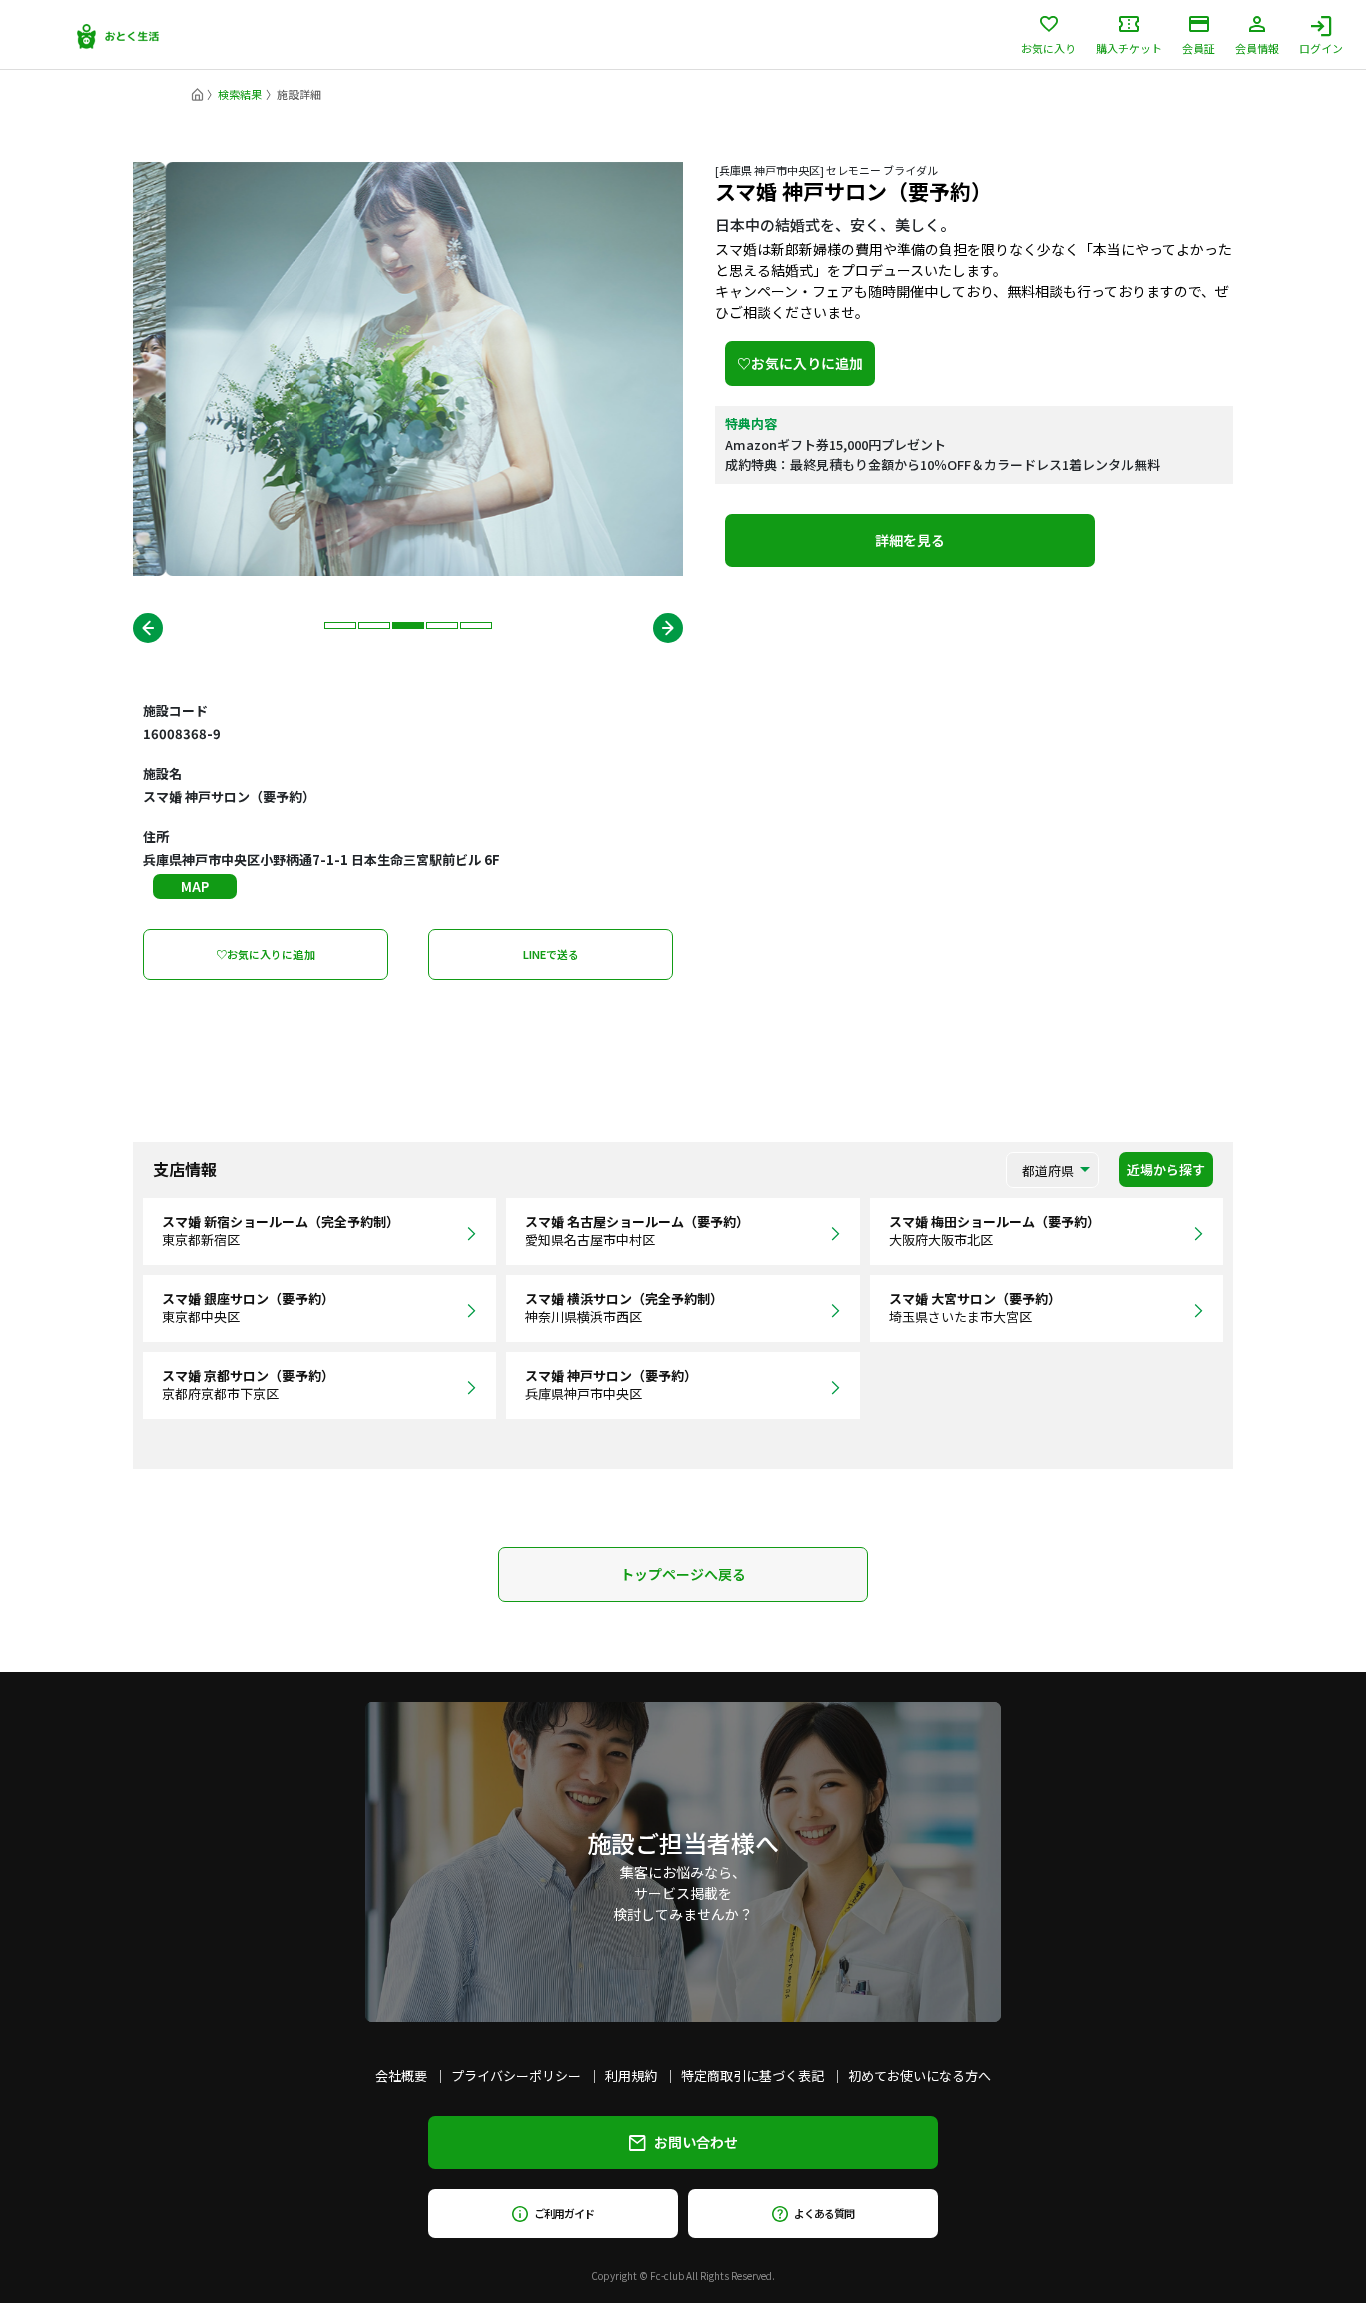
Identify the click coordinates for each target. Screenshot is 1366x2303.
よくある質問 (823, 2213)
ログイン (1321, 47)
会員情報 (1257, 47)
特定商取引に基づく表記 (752, 2075)
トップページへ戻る (683, 1574)
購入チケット (1129, 47)
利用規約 (631, 2075)
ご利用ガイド (563, 2213)
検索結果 (240, 94)
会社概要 (401, 2075)
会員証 (1198, 47)
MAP (195, 886)
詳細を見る (910, 540)
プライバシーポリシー (516, 2075)
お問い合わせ (696, 2142)
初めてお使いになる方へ (919, 2075)
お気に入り (1048, 47)
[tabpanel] (408, 369)
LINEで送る (551, 954)
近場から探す (1166, 1169)
